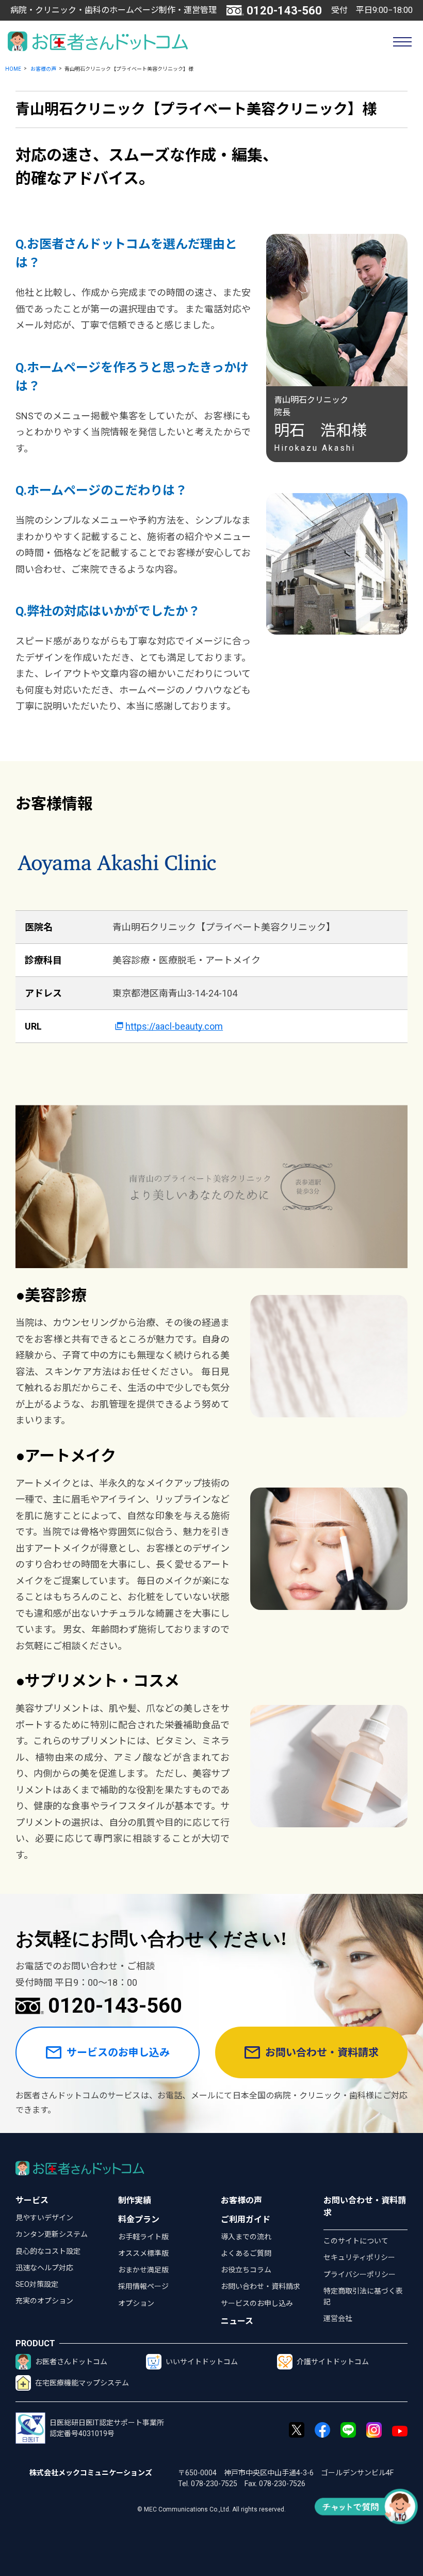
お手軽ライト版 (143, 2237)
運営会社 (338, 2318)
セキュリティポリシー (359, 2257)
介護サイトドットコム (333, 2362)
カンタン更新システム (52, 2234)
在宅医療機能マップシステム (82, 2383)
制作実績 (135, 2200)
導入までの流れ (246, 2237)
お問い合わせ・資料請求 (322, 2052)
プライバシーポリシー (360, 2274)
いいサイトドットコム (202, 2362)
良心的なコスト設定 (48, 2251)
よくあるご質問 (246, 2253)
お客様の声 (43, 69)
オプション (136, 2303)
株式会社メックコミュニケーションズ (91, 2473)
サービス (32, 2200)
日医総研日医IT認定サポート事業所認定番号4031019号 (107, 2428)
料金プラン (139, 2219)
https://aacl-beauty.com (174, 1026)
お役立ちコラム (246, 2270)
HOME (13, 69)
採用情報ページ (143, 2286)
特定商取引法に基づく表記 (363, 2296)
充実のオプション (44, 2301)
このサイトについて (356, 2241)
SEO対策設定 (37, 2284)
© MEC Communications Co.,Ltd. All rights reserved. (211, 2509)
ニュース (237, 2321)
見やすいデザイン (44, 2218)
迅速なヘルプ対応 (44, 2268)
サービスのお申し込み (118, 2052)
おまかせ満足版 (143, 2270)
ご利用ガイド (246, 2219)
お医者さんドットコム (71, 2362)
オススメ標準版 (143, 2253)
